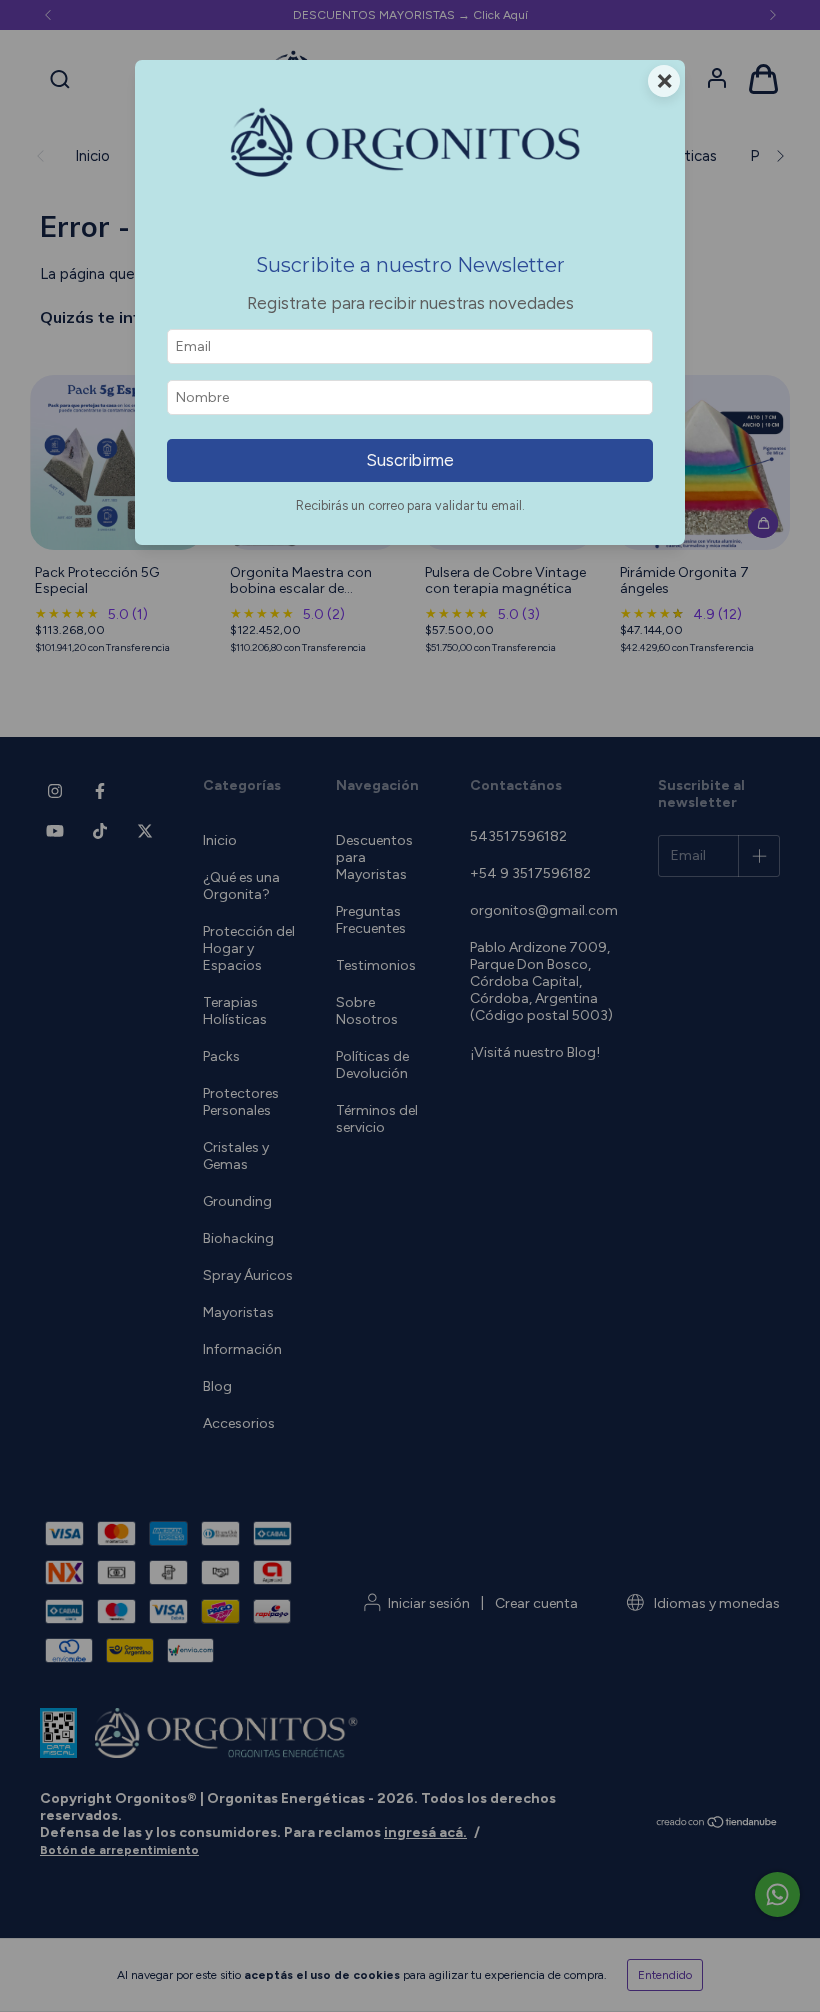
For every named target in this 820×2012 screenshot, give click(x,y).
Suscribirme (410, 460)
